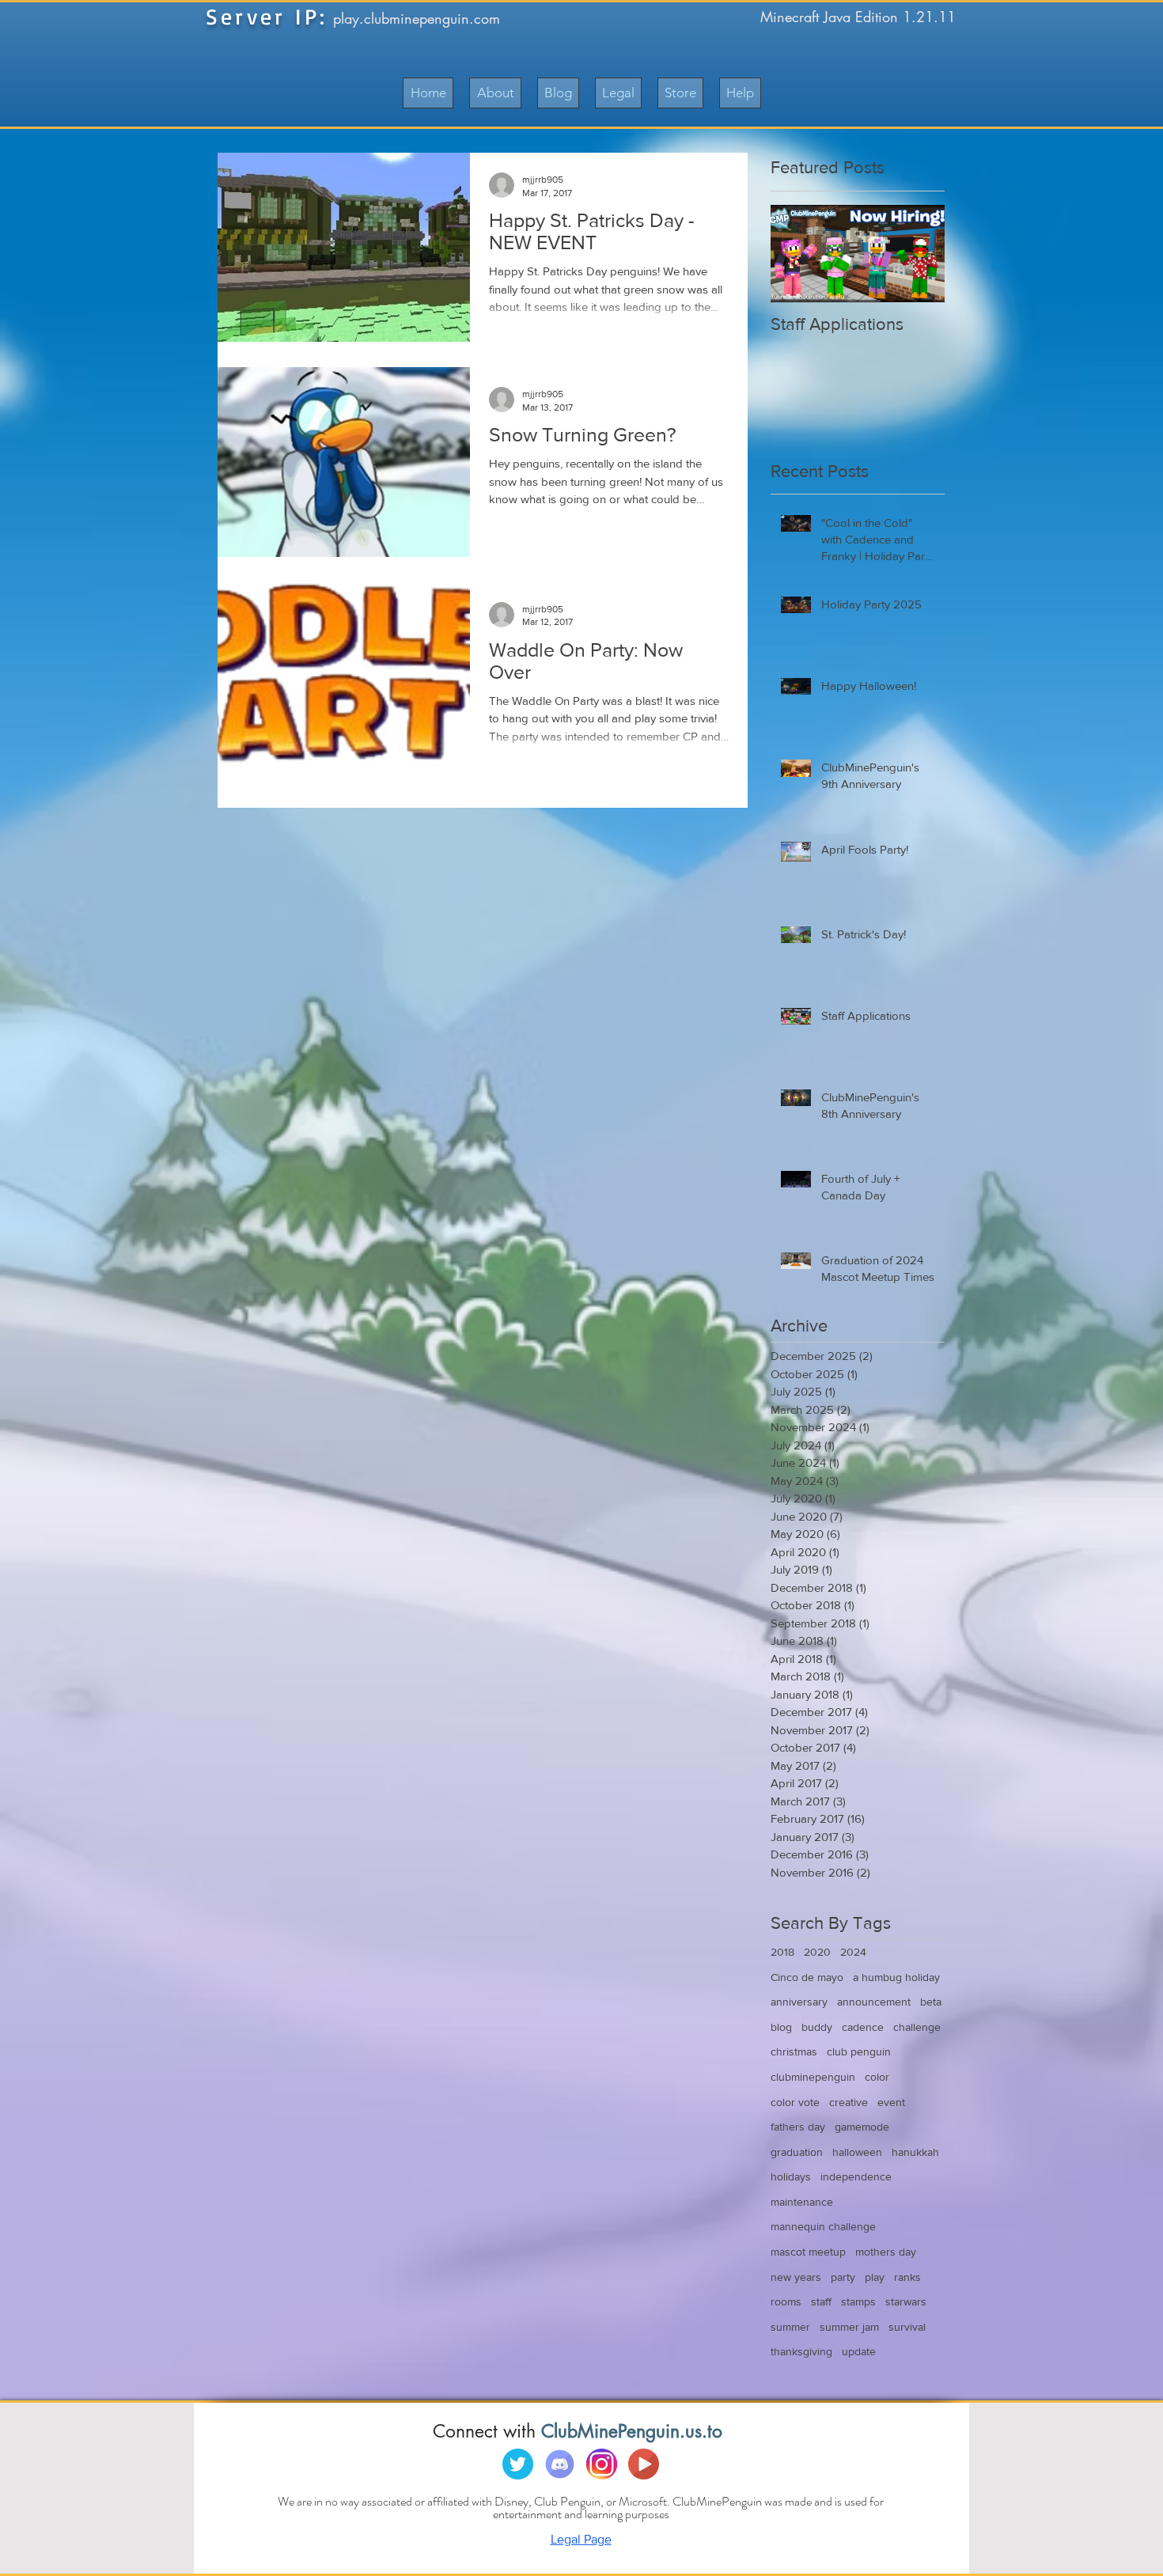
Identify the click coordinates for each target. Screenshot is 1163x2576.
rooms (786, 2301)
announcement (874, 2002)
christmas (794, 2051)
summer (790, 2327)
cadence (863, 2027)
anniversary (799, 2002)
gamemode (862, 2127)
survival (907, 2327)
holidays (791, 2176)
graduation (797, 2152)
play (875, 2277)
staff (821, 2301)
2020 (817, 1952)
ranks (907, 2277)
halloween (857, 2152)
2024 (853, 1952)
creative (849, 2102)
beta (931, 2002)
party (843, 2277)
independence (856, 2176)
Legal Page (581, 2539)
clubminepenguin (813, 2077)
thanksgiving (801, 2351)
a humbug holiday (896, 1977)
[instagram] (602, 2464)
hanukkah (915, 2152)
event (891, 2102)
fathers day (798, 2127)
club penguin (859, 2051)
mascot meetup (808, 2252)
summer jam (849, 2327)
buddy (817, 2027)
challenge (917, 2027)
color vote (795, 2102)
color (877, 2077)
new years (796, 2277)
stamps (858, 2301)
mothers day (886, 2252)
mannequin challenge (823, 2226)
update (859, 2351)
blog (781, 2027)
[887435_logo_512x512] (560, 2464)
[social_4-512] (644, 2464)
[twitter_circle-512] (518, 2464)
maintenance (802, 2202)
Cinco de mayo (807, 1977)
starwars (906, 2301)
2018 (782, 1952)
